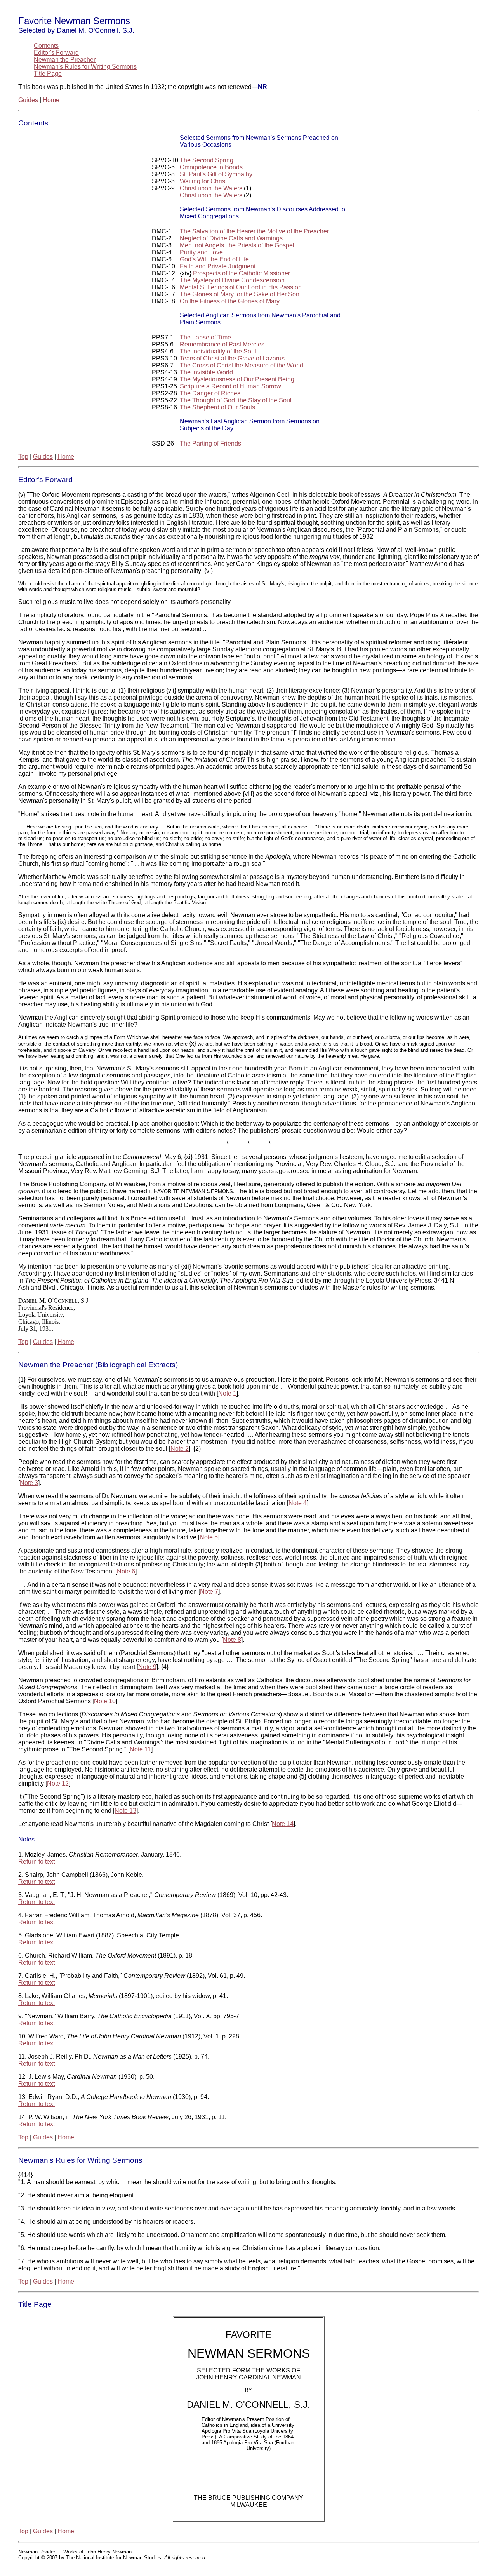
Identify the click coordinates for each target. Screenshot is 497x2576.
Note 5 (209, 1537)
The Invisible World (206, 372)
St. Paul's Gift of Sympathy (216, 174)
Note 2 (180, 1449)
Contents (46, 46)
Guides (28, 100)
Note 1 (227, 1393)
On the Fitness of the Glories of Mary (230, 301)
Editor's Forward (56, 53)
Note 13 (125, 1811)
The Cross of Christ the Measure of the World (242, 365)
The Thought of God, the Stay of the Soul (236, 400)
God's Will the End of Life (214, 259)
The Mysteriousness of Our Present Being (237, 379)
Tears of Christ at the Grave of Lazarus (232, 358)
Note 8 (232, 1640)
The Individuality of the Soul (218, 351)
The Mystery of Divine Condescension (232, 280)
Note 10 (105, 1701)
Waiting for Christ (203, 181)
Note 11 (140, 1749)
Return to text (36, 1862)
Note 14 (283, 1824)
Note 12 (58, 1783)
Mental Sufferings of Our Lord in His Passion (241, 287)
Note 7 (209, 1592)
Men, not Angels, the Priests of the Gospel (237, 245)
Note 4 (298, 1503)
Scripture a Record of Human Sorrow (230, 386)
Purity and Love (201, 252)
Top (23, 457)
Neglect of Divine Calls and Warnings (231, 238)
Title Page (48, 74)
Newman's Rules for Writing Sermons (85, 67)
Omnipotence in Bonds (211, 167)
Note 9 (147, 1667)
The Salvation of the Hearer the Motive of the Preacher (254, 231)
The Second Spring (207, 160)
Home (51, 100)
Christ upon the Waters (211, 188)
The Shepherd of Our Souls (217, 407)
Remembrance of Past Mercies (222, 344)
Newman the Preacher (65, 60)
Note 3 (29, 1483)
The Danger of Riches (210, 393)
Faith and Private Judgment (218, 266)
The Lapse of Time (205, 337)
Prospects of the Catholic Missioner (242, 273)
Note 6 (126, 1571)
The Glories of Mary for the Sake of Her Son (240, 294)
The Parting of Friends (210, 443)
